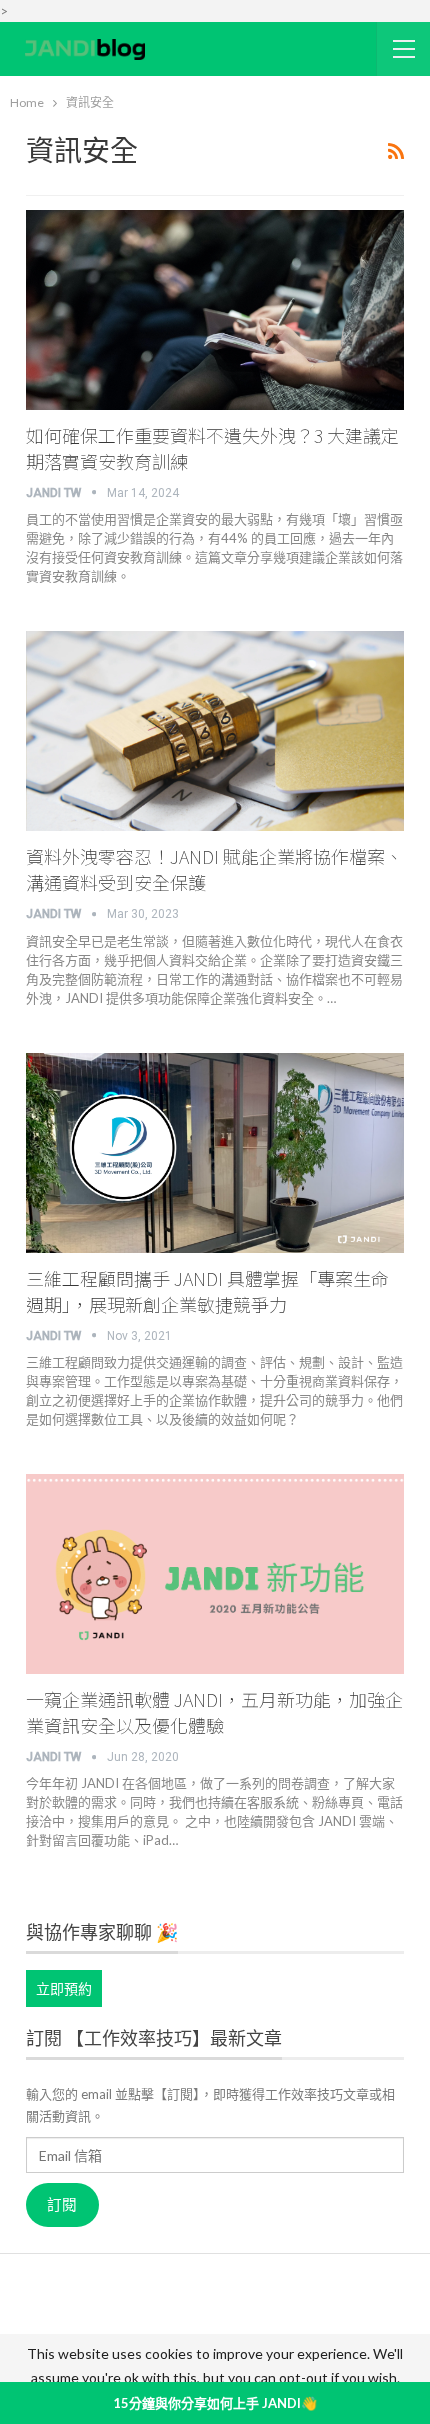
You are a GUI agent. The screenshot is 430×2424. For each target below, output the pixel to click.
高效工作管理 (333, 2300)
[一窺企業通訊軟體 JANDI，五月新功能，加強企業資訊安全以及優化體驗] (215, 1574)
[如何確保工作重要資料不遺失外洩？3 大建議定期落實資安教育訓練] (215, 310)
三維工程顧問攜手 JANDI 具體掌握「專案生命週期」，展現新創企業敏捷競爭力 (207, 1291)
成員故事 (179, 2328)
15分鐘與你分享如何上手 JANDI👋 (215, 2403)
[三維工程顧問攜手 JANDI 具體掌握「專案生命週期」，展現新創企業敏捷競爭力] (215, 1153)
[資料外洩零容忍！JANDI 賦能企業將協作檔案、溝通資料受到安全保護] (215, 731)
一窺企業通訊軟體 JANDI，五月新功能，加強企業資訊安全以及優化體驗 (214, 1712)
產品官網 (173, 2300)
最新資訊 (106, 2328)
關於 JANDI (92, 2300)
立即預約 (64, 1988)
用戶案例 (246, 2300)
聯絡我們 (325, 2328)
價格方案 (252, 2328)
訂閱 (62, 2205)
